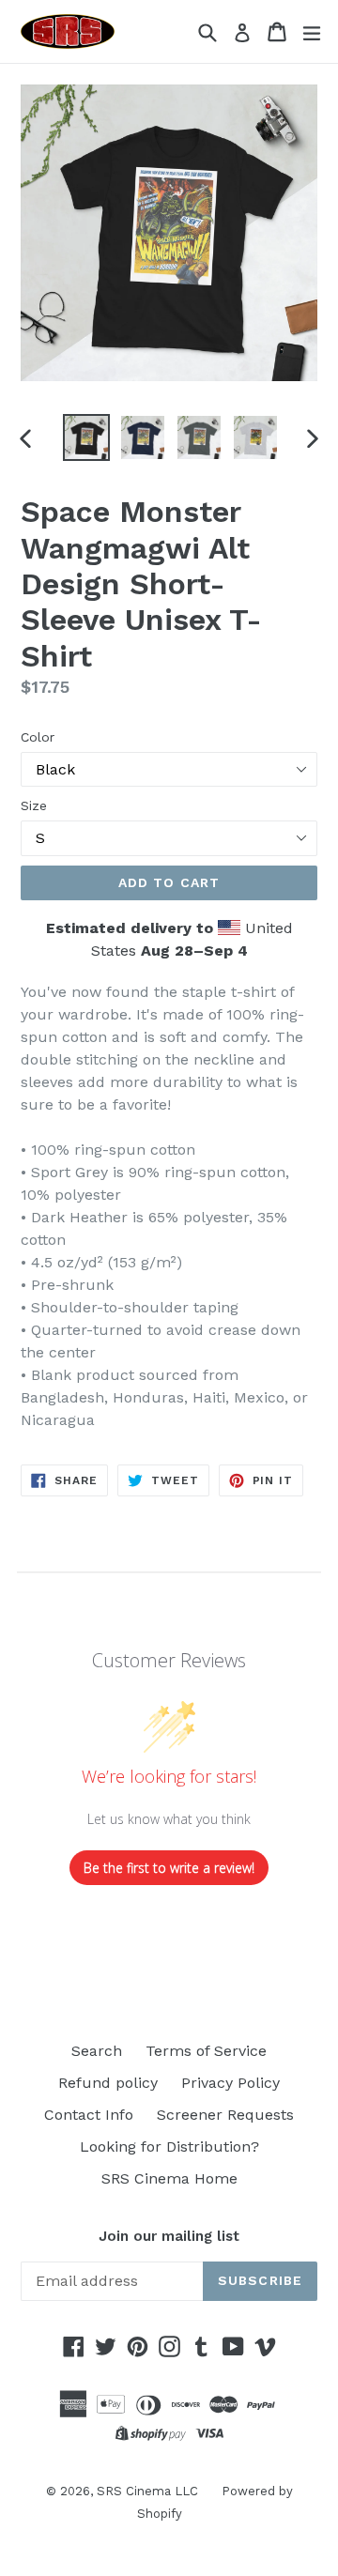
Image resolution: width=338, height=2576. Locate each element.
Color (38, 737)
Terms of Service (206, 2051)
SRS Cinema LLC (147, 2491)
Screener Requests (225, 2115)
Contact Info (89, 2115)
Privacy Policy (230, 2083)
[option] (86, 437)
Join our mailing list (169, 2236)
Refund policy (108, 2083)
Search (97, 2051)
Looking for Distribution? (169, 2147)
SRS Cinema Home (169, 2178)
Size (34, 805)
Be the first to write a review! (169, 1868)
